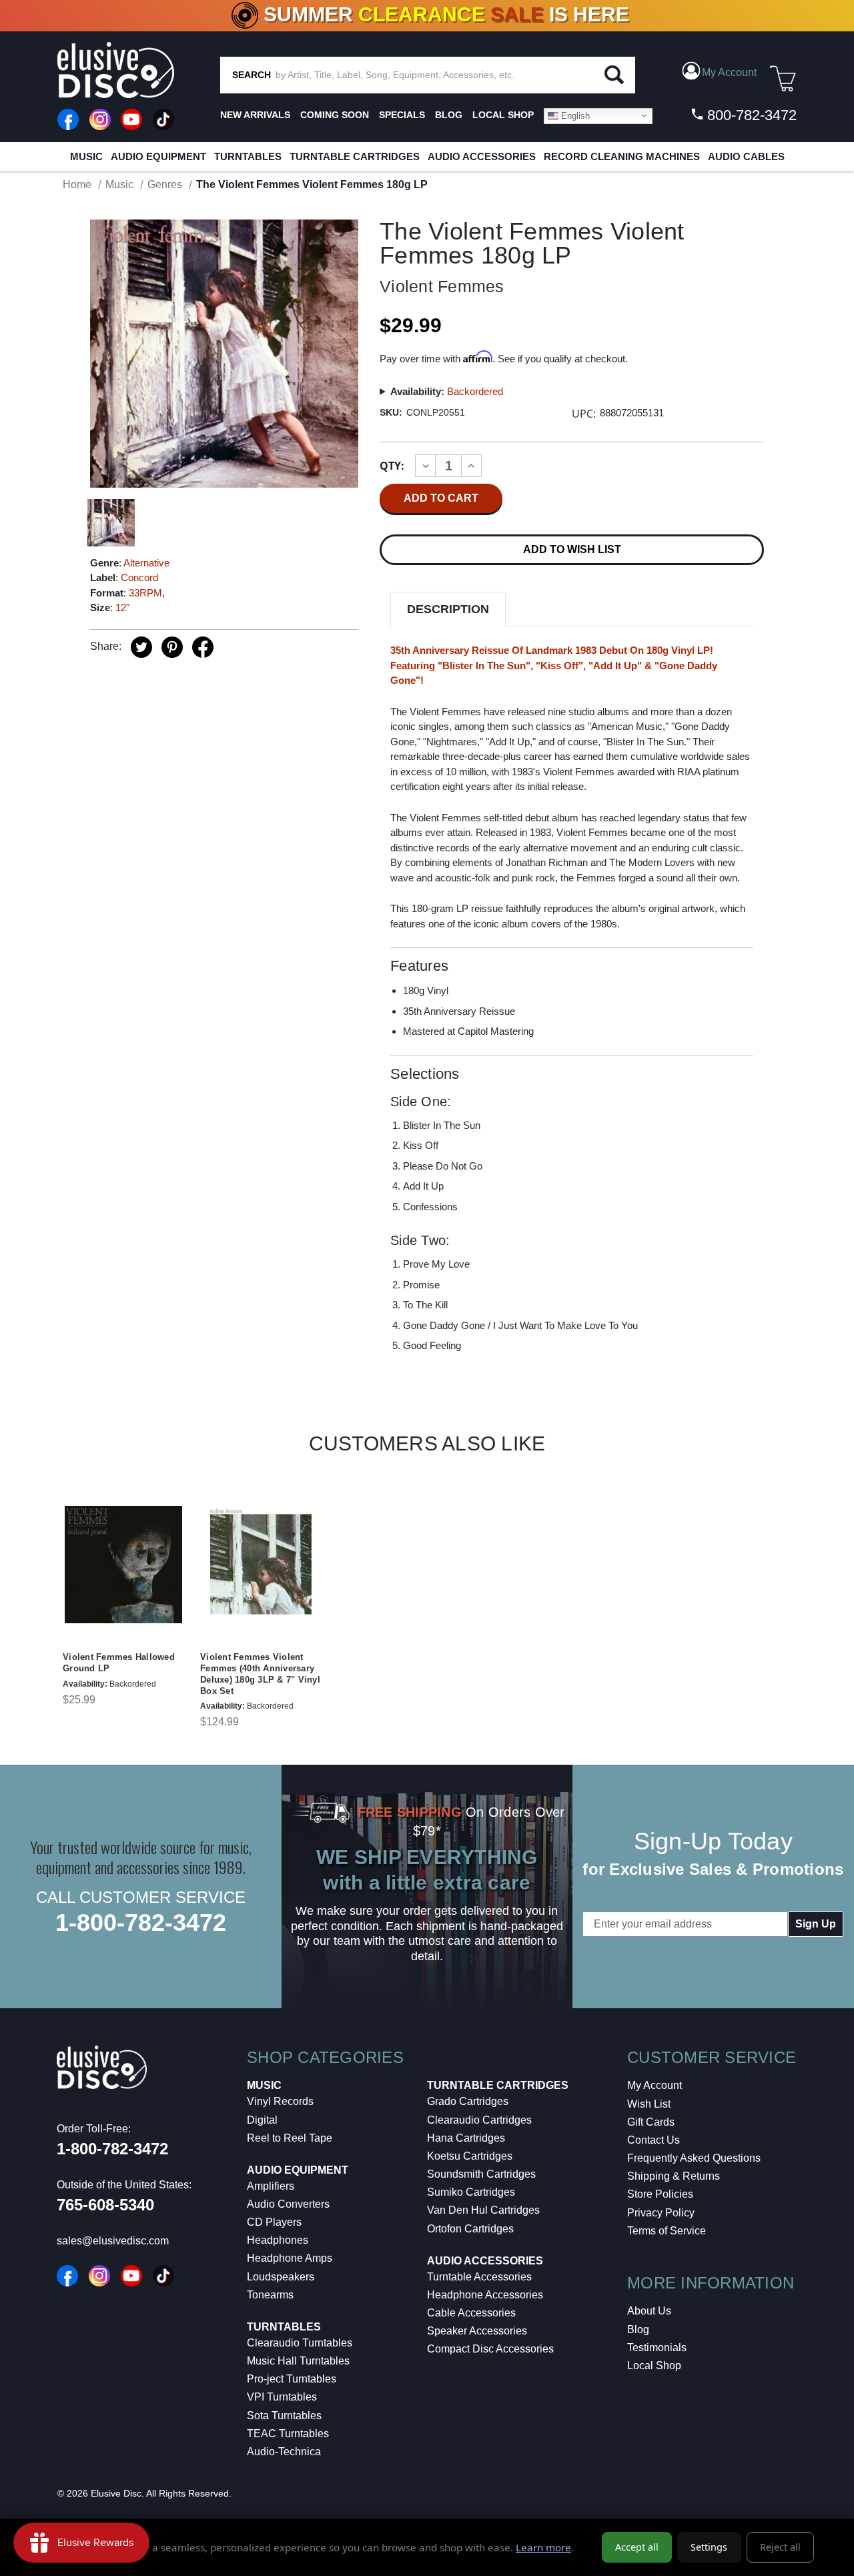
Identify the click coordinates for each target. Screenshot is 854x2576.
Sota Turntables (284, 2416)
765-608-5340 (105, 2205)
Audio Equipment (158, 156)
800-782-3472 (750, 115)
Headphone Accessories (485, 2295)
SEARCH (252, 75)
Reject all (780, 2547)
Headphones (278, 2240)
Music (86, 156)
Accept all (637, 2547)
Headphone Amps (290, 2258)
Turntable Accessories (479, 2277)
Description (448, 609)
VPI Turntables (282, 2397)
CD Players (274, 2222)
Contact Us (654, 2140)
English (574, 115)
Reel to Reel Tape (290, 2138)
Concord (139, 577)
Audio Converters (288, 2204)
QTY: (392, 466)
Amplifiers (271, 2186)
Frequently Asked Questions (694, 2158)
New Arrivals (255, 115)
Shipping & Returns (674, 2176)
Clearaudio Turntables (300, 2343)
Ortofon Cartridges (470, 2229)
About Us (649, 2311)
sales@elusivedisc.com (113, 2241)
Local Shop (654, 2366)
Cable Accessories (471, 2313)
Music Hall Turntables (298, 2361)
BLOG (449, 115)
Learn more (543, 2547)
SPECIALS (402, 115)
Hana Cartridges (466, 2138)
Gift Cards (651, 2122)
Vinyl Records (280, 2101)
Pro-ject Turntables (292, 2379)
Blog (638, 2329)
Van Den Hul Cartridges (483, 2210)
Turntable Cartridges (355, 156)
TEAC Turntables (288, 2434)
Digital (262, 2120)
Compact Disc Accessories (490, 2349)
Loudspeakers (281, 2277)
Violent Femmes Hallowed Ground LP (119, 1663)
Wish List (649, 2104)
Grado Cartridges (468, 2101)
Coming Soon (335, 115)
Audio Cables (746, 156)
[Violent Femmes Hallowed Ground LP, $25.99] (123, 1565)
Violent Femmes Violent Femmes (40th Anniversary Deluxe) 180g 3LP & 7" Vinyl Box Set (260, 1674)
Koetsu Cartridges (470, 2156)
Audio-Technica (284, 2452)
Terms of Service (667, 2231)
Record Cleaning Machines (622, 156)
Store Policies (660, 2194)
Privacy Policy (661, 2213)
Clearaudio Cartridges (479, 2120)
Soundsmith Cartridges (481, 2174)
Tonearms (270, 2295)
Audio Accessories (482, 156)
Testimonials (657, 2347)
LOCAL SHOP (503, 115)
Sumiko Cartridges (471, 2192)
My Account (655, 2085)
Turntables (248, 156)
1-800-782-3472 (141, 1922)
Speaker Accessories (477, 2331)
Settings (709, 2547)
